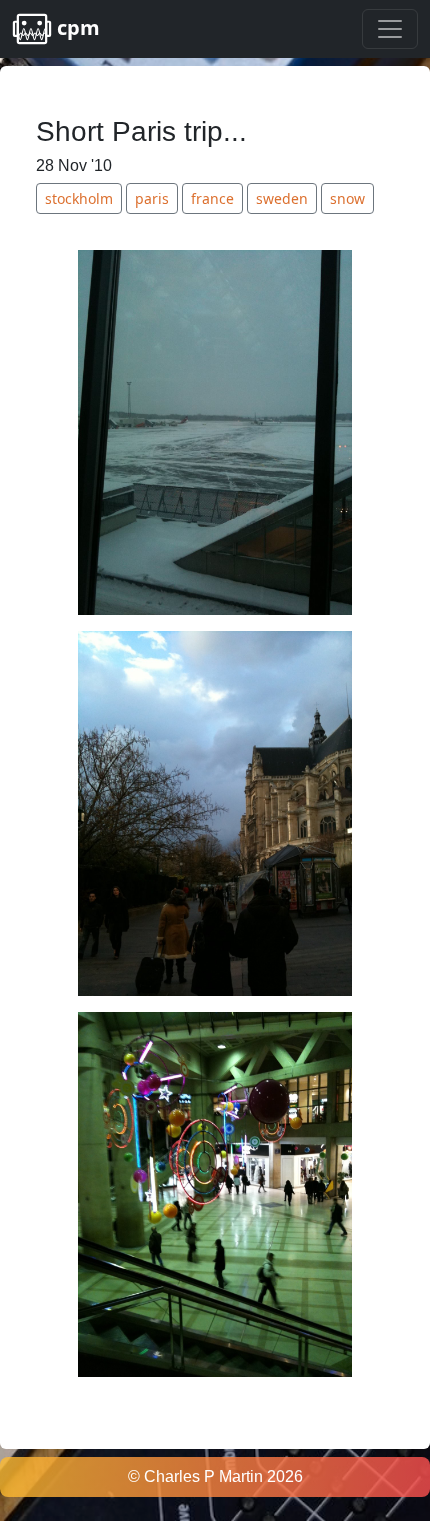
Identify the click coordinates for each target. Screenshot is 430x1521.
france (212, 198)
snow (347, 198)
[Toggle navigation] (390, 29)
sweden (282, 198)
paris (152, 198)
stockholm (79, 198)
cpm (76, 27)
